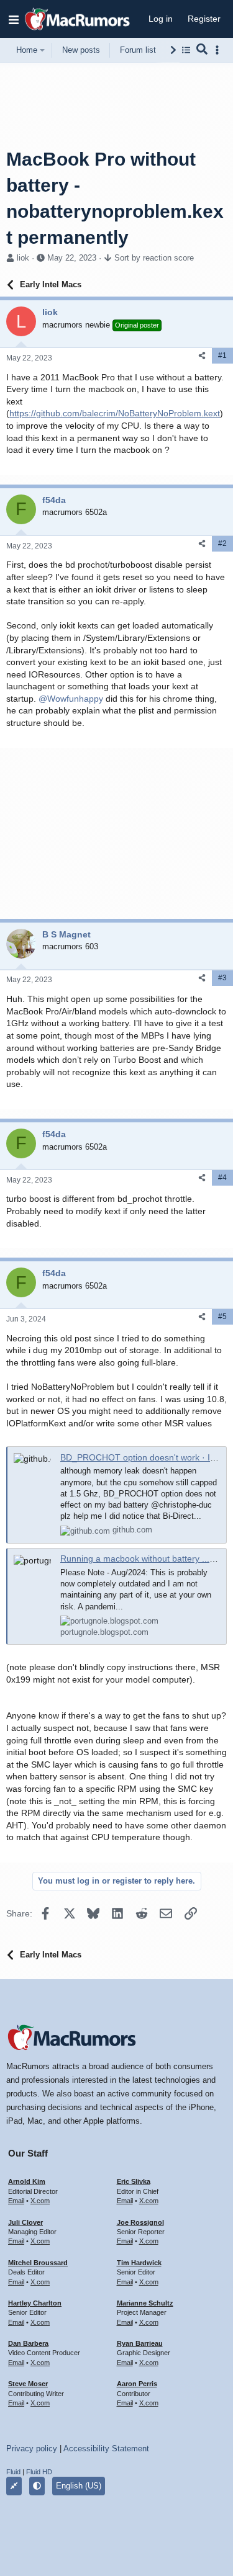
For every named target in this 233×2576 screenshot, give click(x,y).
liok (23, 258)
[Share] (202, 356)
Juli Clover (25, 2222)
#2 (222, 543)
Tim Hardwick (139, 2263)
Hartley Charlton (35, 2303)
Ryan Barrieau (140, 2343)
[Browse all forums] (186, 50)
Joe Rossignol (140, 2222)
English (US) (79, 2486)
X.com (40, 2201)
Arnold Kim (27, 2181)
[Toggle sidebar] (219, 50)
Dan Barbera (28, 2343)
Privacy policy (32, 2449)
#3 (222, 978)
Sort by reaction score (154, 258)
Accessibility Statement (106, 2449)
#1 (222, 356)
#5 (222, 1317)
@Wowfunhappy (71, 699)
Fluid (13, 2472)
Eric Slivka (134, 2181)
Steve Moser (28, 2384)
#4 (222, 1178)
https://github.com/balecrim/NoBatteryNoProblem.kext (115, 413)
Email (16, 2201)
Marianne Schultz (145, 2303)
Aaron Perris (137, 2384)
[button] (14, 19)
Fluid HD (39, 2472)
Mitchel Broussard (38, 2263)
